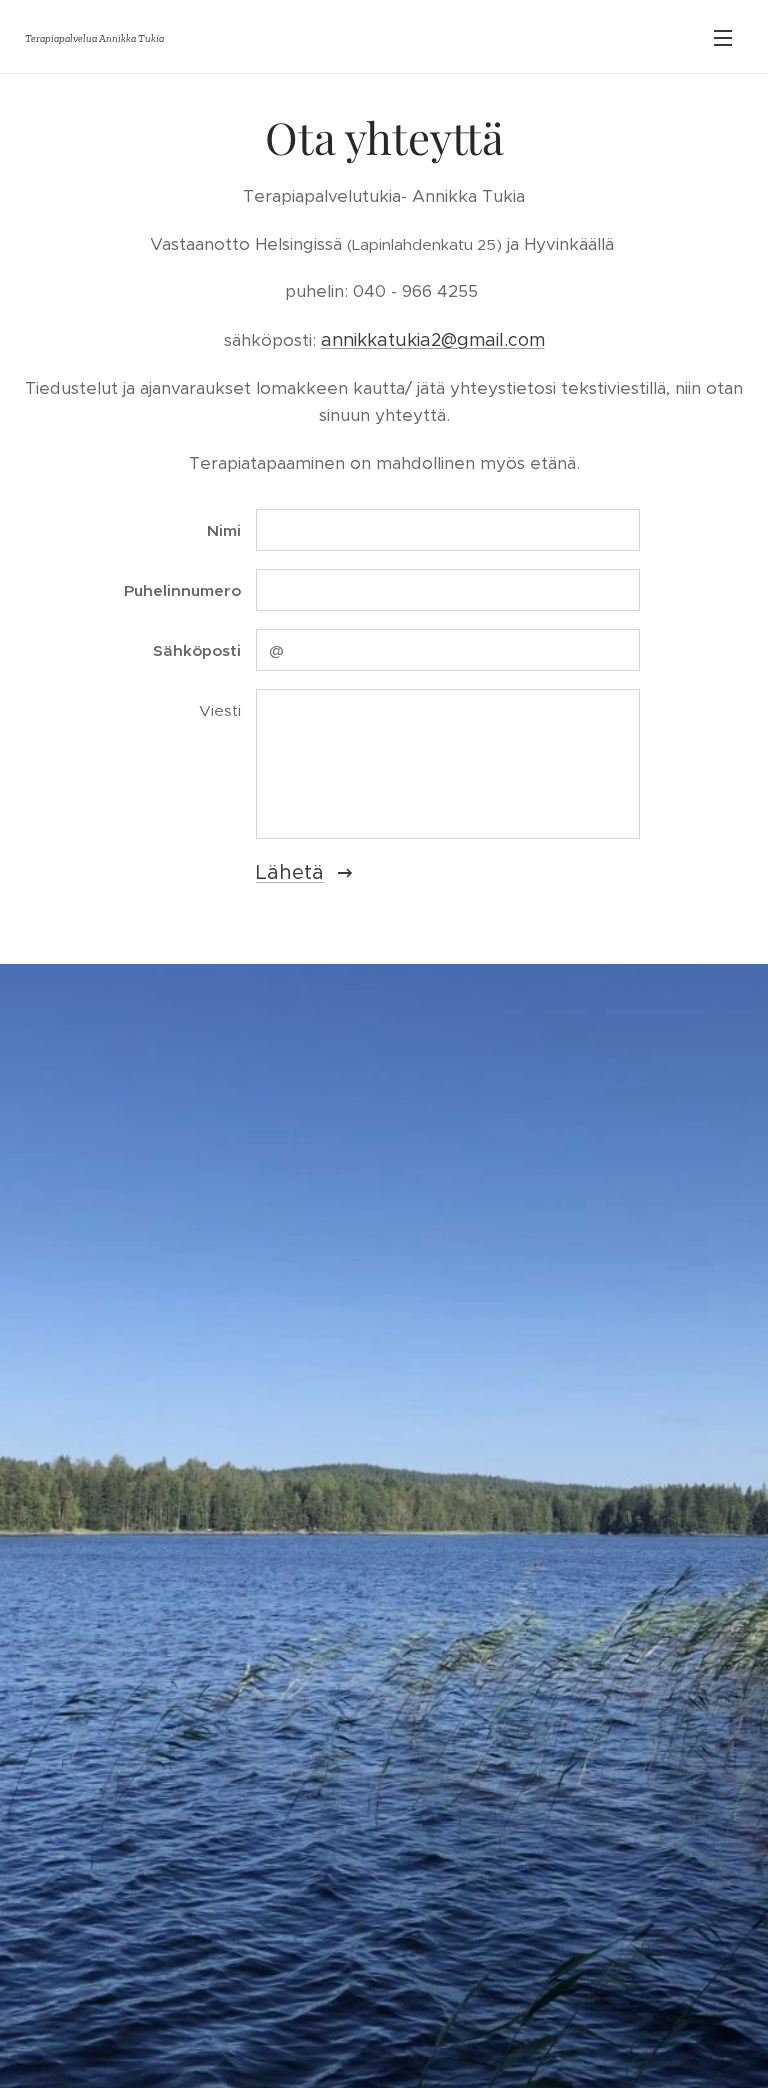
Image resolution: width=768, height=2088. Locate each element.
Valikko (723, 37)
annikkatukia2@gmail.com (433, 340)
